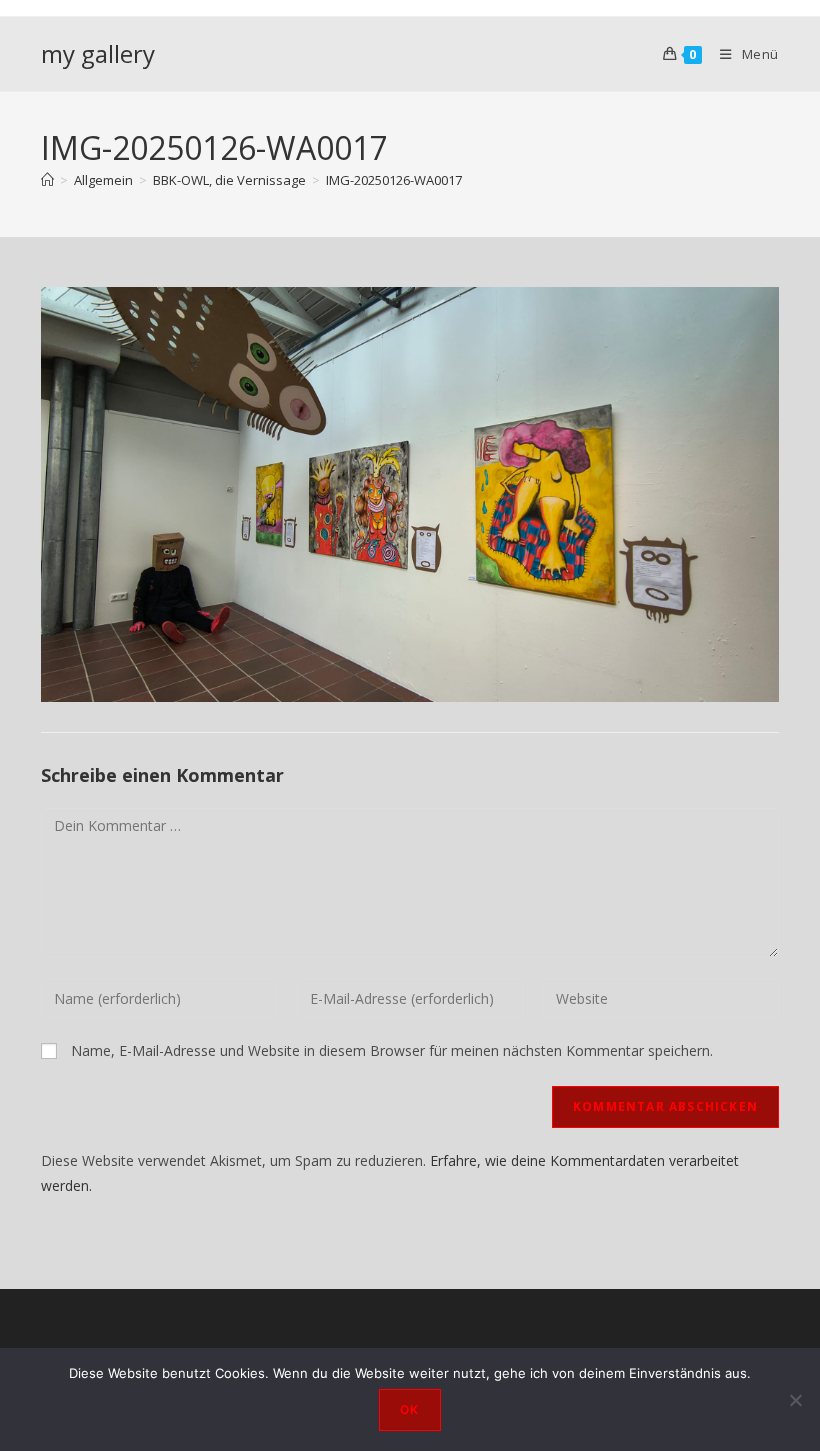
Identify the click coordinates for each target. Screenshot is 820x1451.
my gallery (98, 53)
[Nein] (795, 1400)
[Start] (47, 180)
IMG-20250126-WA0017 (394, 180)
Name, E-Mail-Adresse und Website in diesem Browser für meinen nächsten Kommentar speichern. (392, 1050)
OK (409, 1409)
